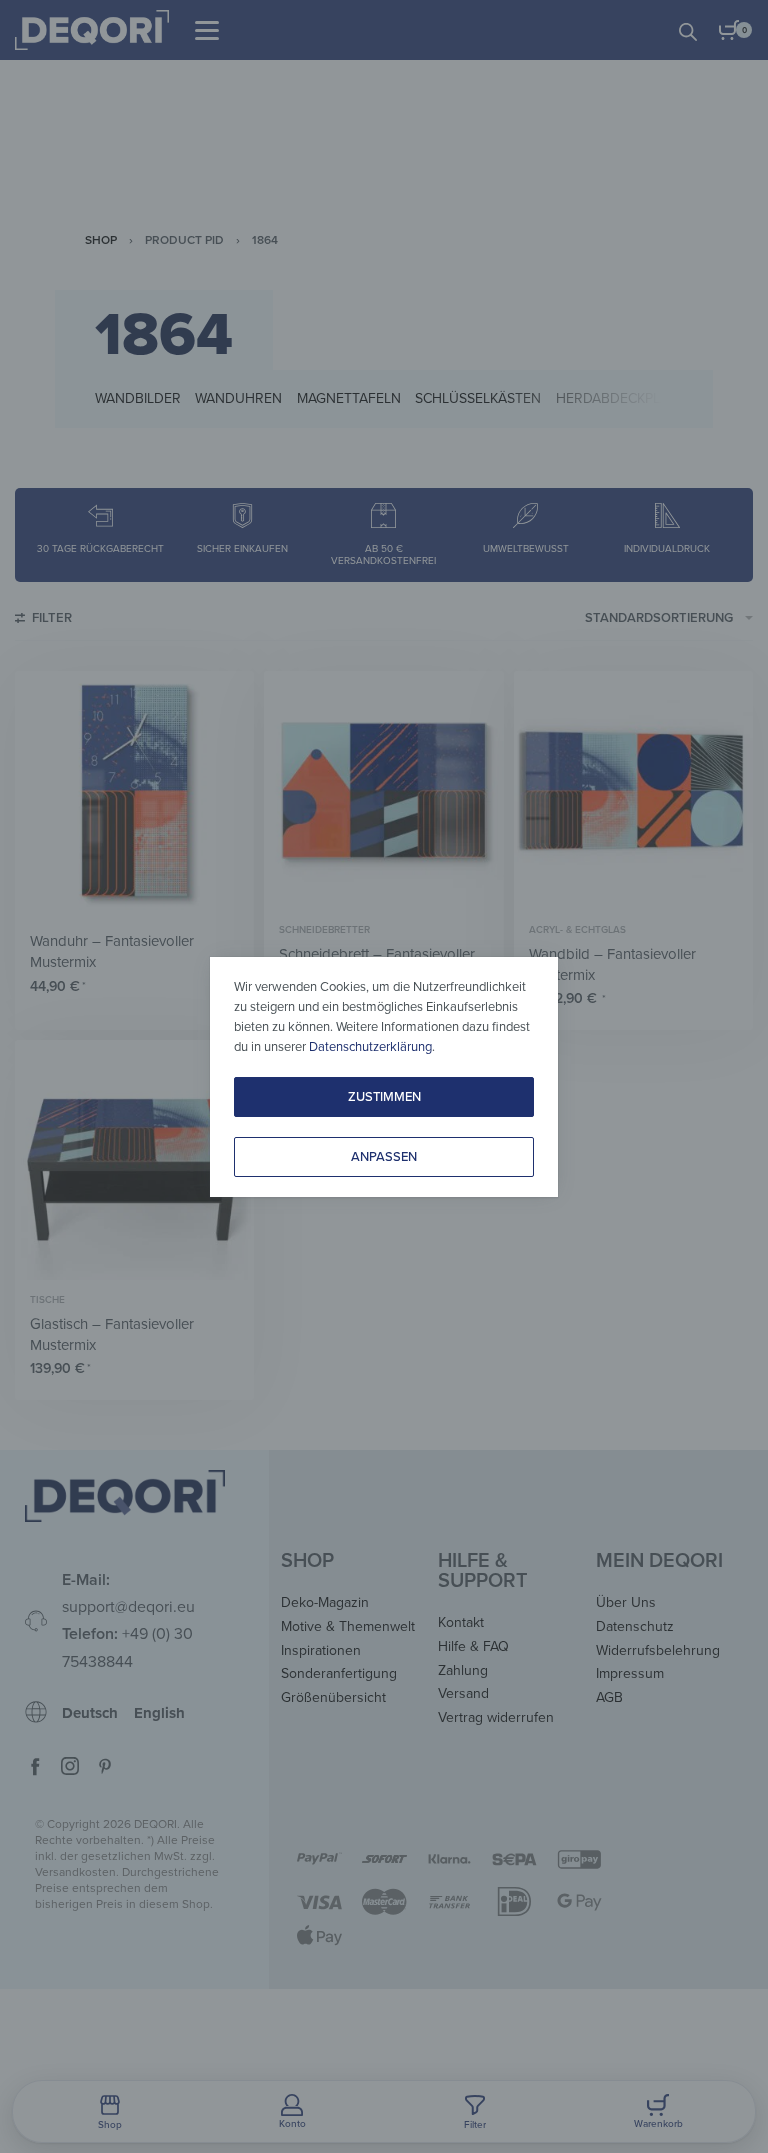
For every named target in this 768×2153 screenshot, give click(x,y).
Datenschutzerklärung (370, 1047)
